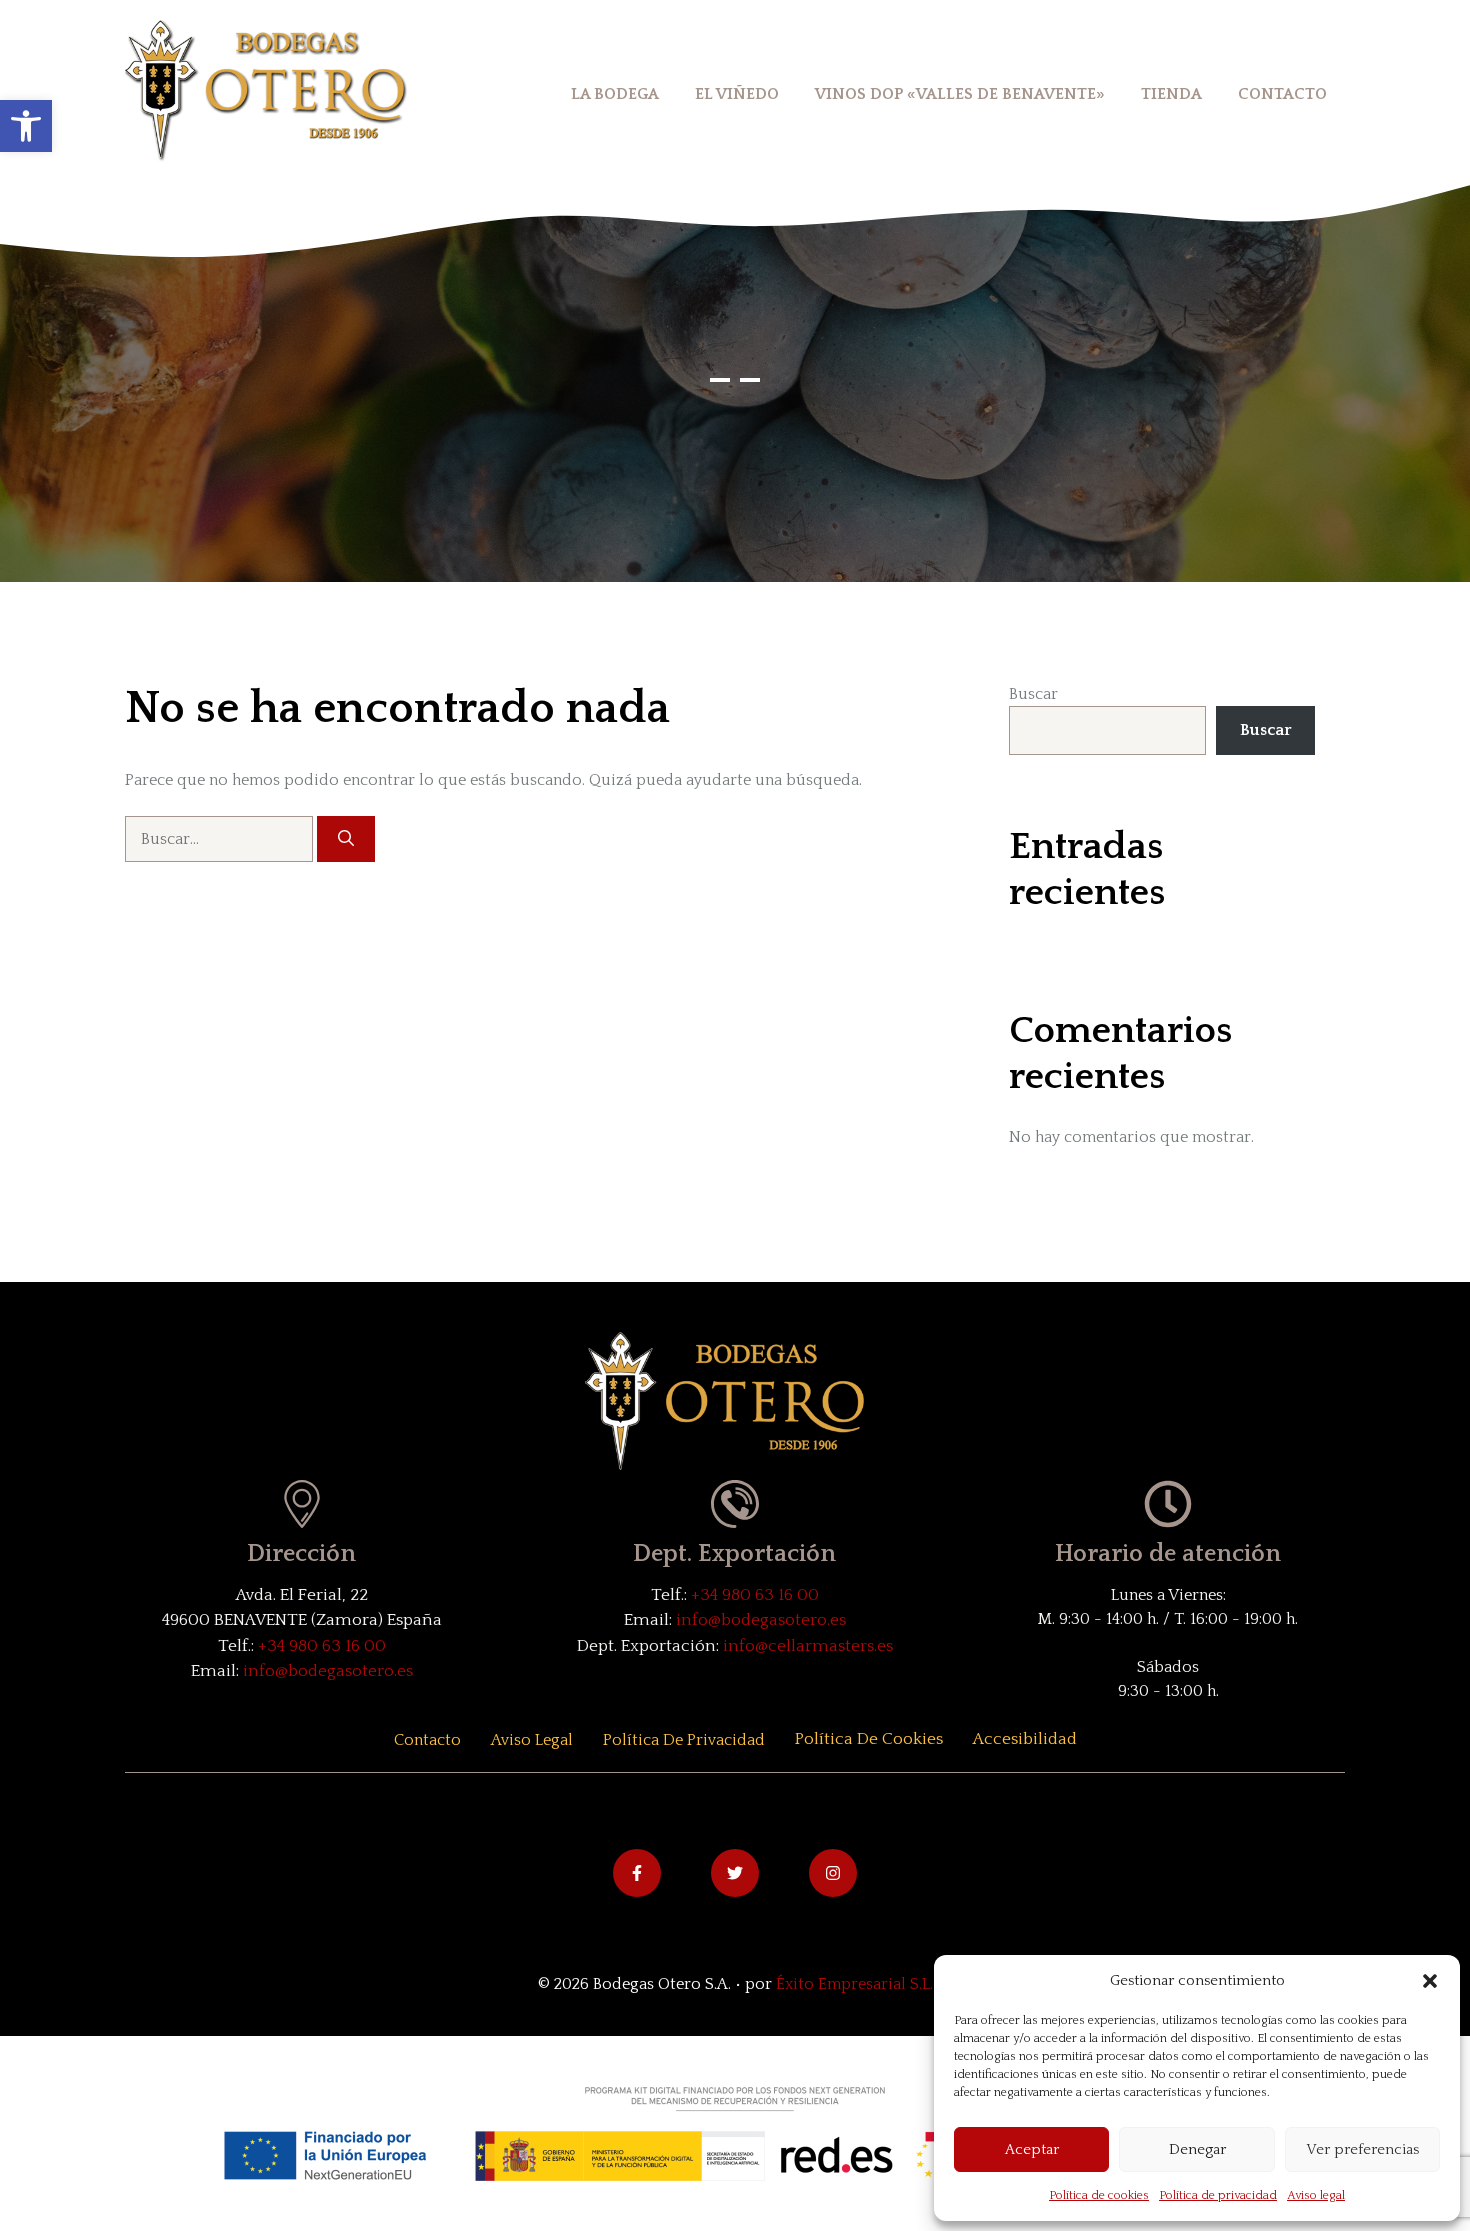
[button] (26, 126)
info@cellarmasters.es (808, 1646)
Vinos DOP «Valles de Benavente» (960, 94)
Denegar (1197, 2149)
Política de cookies (1099, 2195)
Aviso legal (1316, 2195)
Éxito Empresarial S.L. (854, 1984)
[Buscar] (346, 839)
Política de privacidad (1218, 2195)
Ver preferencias (1362, 2149)
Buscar (1033, 694)
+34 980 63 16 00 (322, 1646)
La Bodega (615, 94)
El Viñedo (737, 94)
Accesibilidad (1025, 1739)
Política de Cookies (869, 1739)
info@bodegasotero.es (328, 1671)
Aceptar (1032, 2149)
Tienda (1171, 94)
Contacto (1282, 94)
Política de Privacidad (684, 1740)
